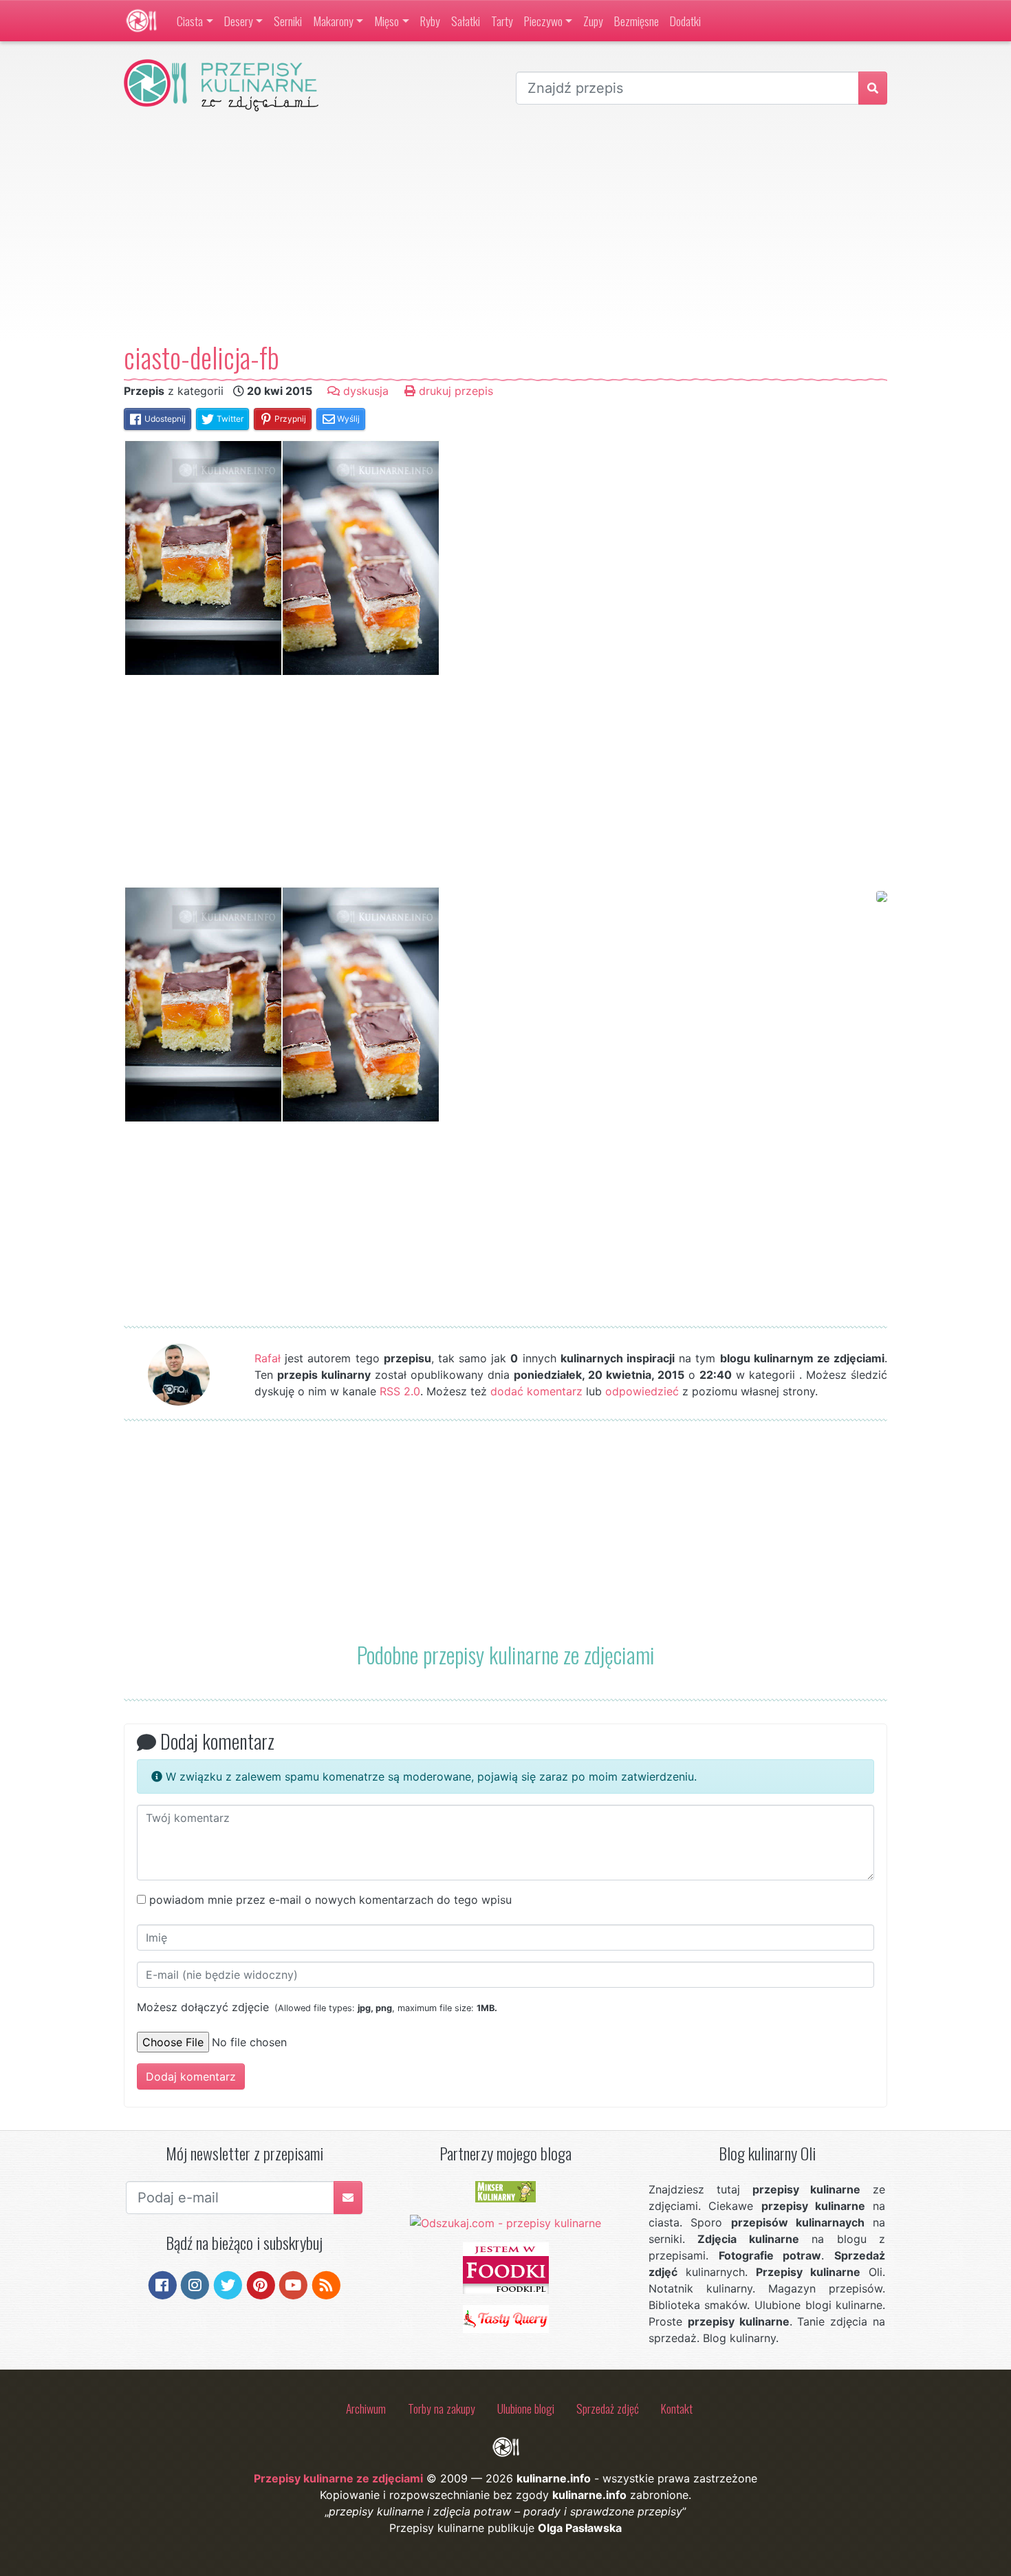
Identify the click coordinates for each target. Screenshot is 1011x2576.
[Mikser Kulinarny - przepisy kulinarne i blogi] (505, 2191)
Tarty (502, 21)
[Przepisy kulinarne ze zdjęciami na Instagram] (195, 2284)
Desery (239, 21)
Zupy (593, 21)
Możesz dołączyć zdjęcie (317, 2007)
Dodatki (685, 21)
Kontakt (677, 2408)
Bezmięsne (637, 21)
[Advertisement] (505, 226)
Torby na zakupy (442, 2408)
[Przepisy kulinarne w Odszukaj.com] (505, 2222)
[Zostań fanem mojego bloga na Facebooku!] (163, 2284)
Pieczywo (543, 21)
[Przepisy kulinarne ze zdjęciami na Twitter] (228, 2284)
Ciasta (190, 21)
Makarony (333, 21)
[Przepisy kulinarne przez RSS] (326, 2284)
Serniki (288, 21)
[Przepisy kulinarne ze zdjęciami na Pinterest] (261, 2284)
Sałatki (466, 21)
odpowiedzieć (642, 1391)
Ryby (430, 21)
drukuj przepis (454, 391)
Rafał (268, 1358)
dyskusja (364, 391)
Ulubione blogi (526, 2408)
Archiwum (366, 2408)
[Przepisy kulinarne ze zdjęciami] (141, 21)
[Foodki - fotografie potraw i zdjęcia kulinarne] (506, 2267)
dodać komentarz (536, 1391)
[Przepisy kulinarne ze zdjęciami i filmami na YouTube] (293, 2284)
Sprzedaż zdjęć (608, 2408)
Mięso (387, 21)
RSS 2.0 (400, 1391)
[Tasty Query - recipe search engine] (506, 2318)
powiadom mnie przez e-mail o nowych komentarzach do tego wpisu (330, 1900)
